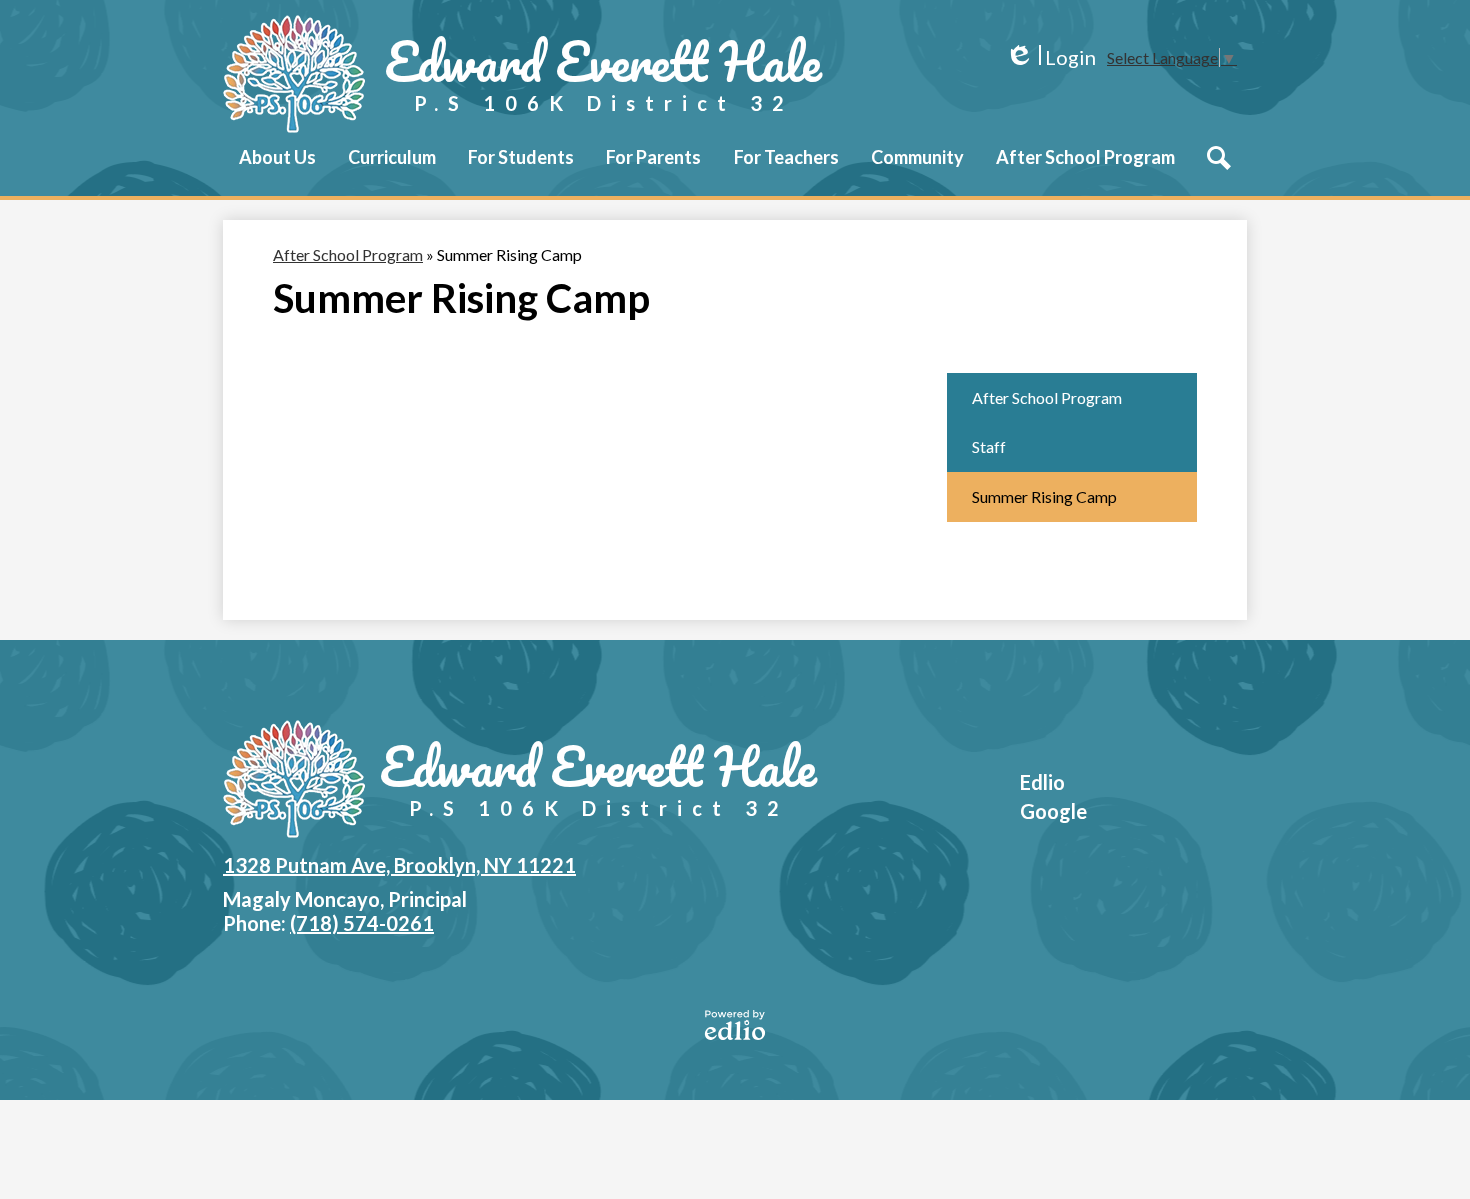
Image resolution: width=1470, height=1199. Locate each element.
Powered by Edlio (735, 1025)
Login (1050, 57)
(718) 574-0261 (362, 923)
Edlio (1042, 782)
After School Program (348, 254)
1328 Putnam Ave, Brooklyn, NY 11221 (399, 865)
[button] (277, 171)
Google (1053, 811)
